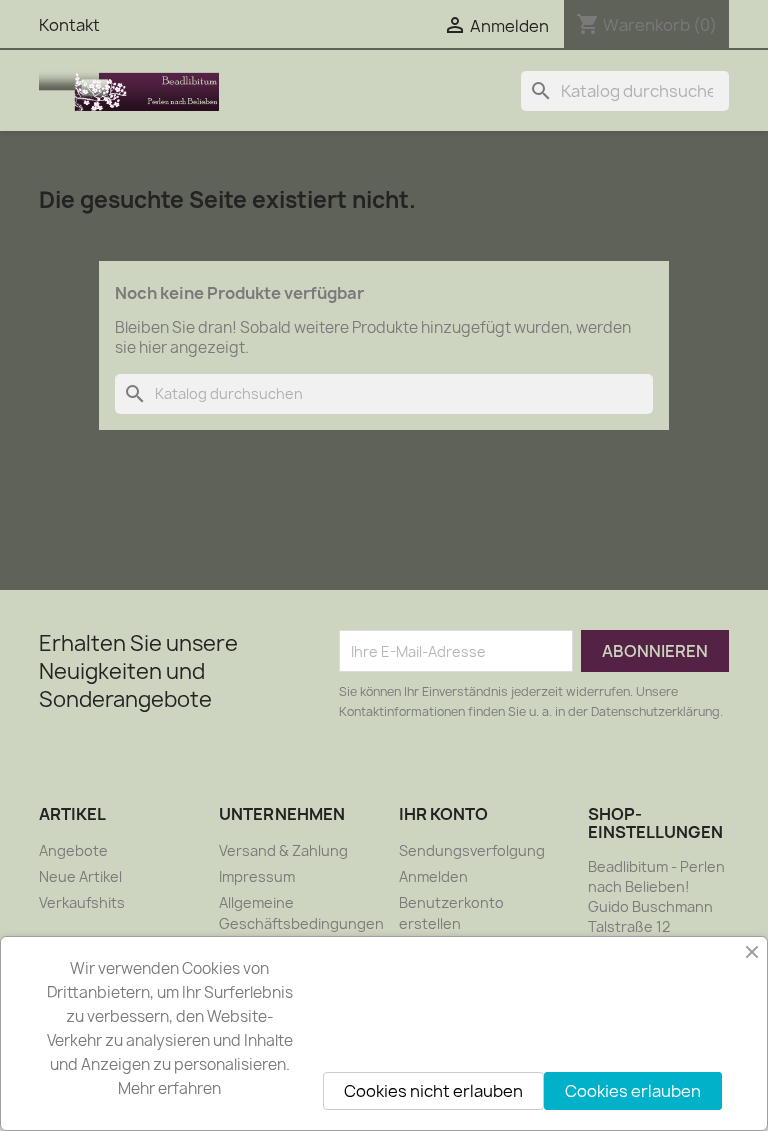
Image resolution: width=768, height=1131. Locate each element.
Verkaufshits (82, 902)
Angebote (73, 850)
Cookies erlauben (633, 1091)
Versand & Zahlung (283, 850)
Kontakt (69, 25)
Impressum (257, 876)
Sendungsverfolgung (472, 850)
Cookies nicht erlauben (433, 1091)
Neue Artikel (80, 876)
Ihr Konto (443, 814)
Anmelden (433, 876)
